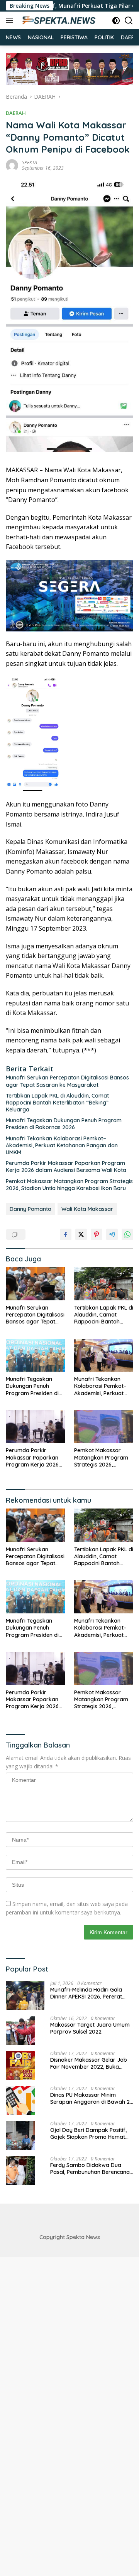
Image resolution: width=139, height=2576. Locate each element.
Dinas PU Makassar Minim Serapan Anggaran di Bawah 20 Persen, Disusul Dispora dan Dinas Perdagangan (92, 2098)
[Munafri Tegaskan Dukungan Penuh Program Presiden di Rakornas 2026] (35, 1355)
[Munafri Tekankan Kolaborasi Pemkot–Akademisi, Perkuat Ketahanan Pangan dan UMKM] (104, 1355)
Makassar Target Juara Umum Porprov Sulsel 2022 (90, 2028)
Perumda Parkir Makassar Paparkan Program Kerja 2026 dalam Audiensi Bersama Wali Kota (66, 1167)
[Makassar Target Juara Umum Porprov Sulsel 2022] (20, 2030)
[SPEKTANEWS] (58, 20)
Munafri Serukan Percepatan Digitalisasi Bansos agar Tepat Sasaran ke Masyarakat (67, 1081)
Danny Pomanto (31, 1209)
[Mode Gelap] (116, 21)
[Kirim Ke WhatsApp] (127, 1234)
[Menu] (11, 20)
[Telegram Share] (112, 1234)
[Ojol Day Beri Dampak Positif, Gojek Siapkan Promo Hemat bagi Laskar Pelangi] (20, 2136)
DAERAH (16, 113)
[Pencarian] (129, 21)
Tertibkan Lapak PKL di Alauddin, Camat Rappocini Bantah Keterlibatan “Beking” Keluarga (57, 1103)
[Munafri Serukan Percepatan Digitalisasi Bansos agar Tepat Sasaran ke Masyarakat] (35, 1284)
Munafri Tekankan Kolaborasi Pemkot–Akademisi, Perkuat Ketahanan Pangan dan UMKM (62, 1145)
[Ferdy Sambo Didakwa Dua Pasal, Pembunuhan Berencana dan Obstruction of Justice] (20, 2171)
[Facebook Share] (66, 1234)
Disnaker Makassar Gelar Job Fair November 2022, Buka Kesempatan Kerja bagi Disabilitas (89, 2063)
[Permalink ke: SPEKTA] (12, 165)
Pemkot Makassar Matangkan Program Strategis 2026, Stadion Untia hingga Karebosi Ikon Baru (69, 1185)
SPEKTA (30, 162)
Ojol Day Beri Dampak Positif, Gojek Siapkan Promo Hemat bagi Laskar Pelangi (88, 2133)
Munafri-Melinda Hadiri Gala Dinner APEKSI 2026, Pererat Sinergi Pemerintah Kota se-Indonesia (86, 1993)
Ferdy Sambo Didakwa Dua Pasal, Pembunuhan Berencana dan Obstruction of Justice (90, 2169)
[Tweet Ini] (81, 1234)
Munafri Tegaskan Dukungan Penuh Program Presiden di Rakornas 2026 (64, 1124)
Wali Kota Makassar (87, 1209)
